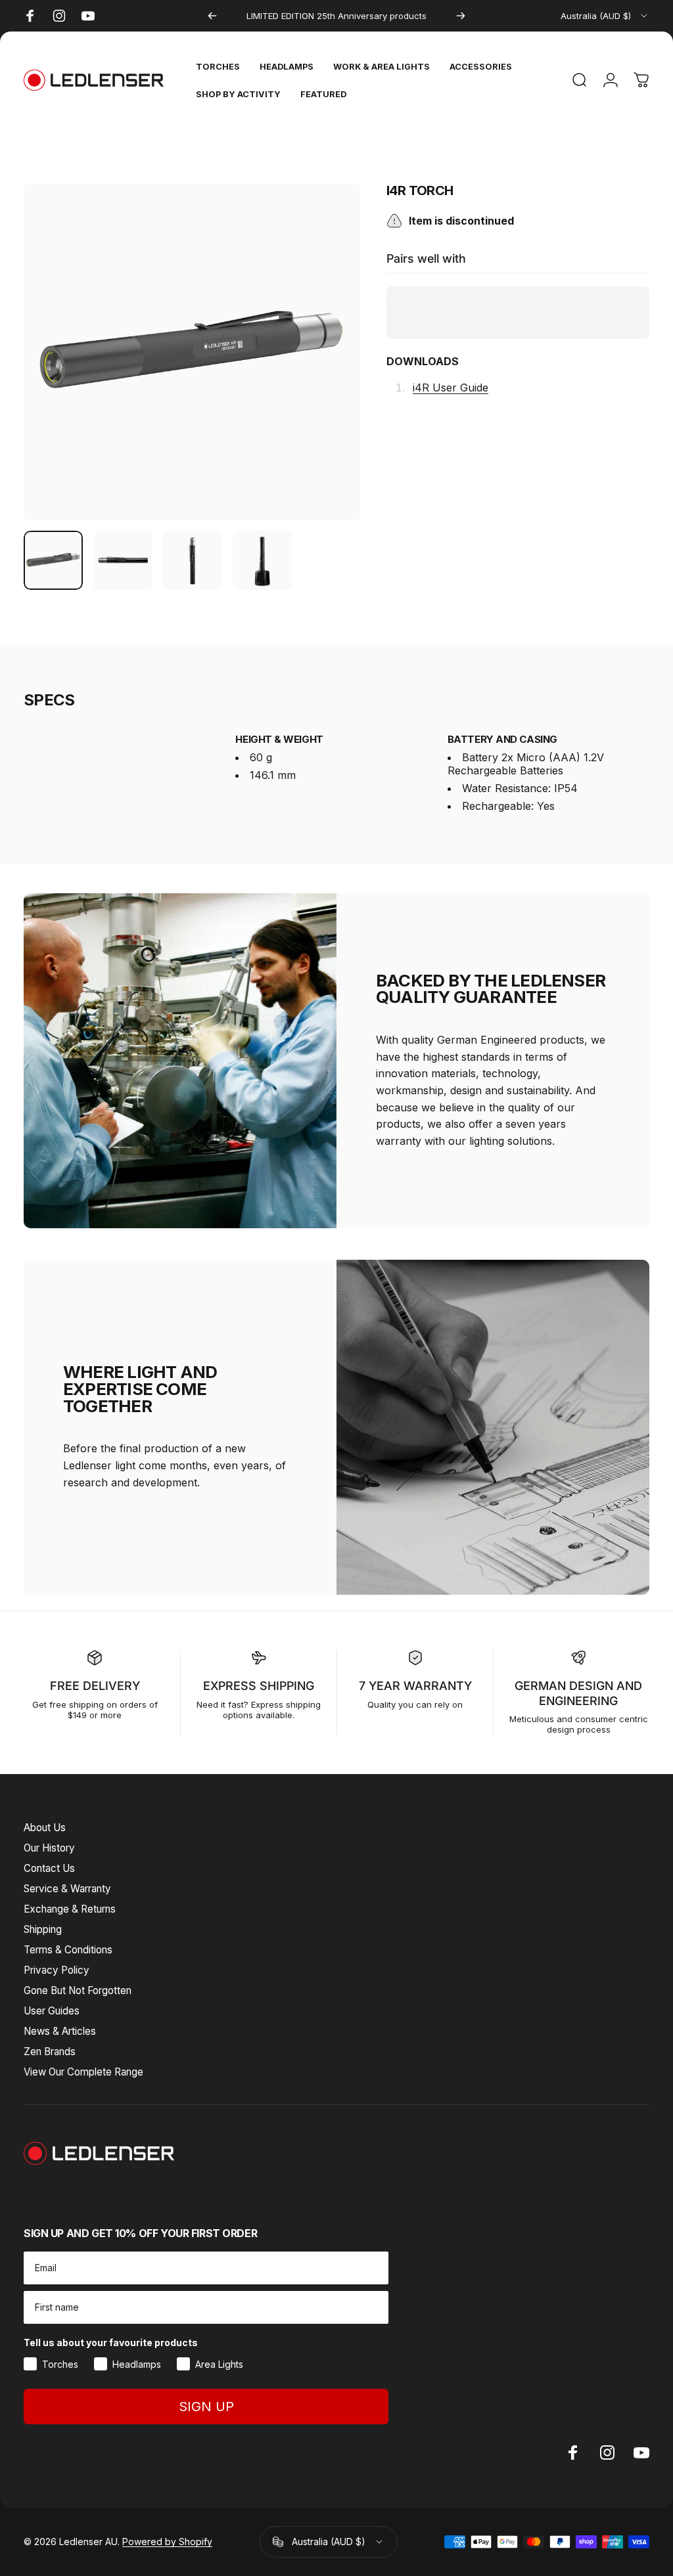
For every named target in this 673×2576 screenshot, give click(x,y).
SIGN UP (206, 2407)
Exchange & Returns (70, 1909)
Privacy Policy (57, 1970)
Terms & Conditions (68, 1950)
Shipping (43, 1929)
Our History (49, 1848)
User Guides (52, 2011)
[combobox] (605, 16)
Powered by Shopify (167, 2542)
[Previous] (212, 16)
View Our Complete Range (83, 2072)
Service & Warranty (67, 1889)
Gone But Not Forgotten (78, 1990)
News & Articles (60, 2031)
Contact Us (49, 1868)
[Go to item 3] (193, 560)
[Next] (461, 16)
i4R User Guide (451, 388)
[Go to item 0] (53, 560)
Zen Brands (50, 2052)
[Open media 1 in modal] (192, 352)
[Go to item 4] (262, 560)
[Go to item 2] (123, 560)
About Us (45, 1828)
